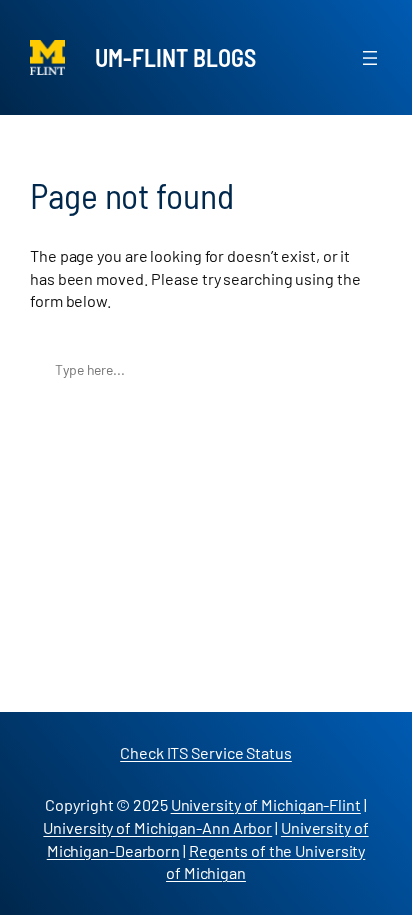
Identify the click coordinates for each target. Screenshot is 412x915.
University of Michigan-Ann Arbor (157, 827)
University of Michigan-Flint (266, 804)
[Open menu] (370, 58)
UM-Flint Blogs (175, 57)
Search (361, 369)
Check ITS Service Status (206, 752)
